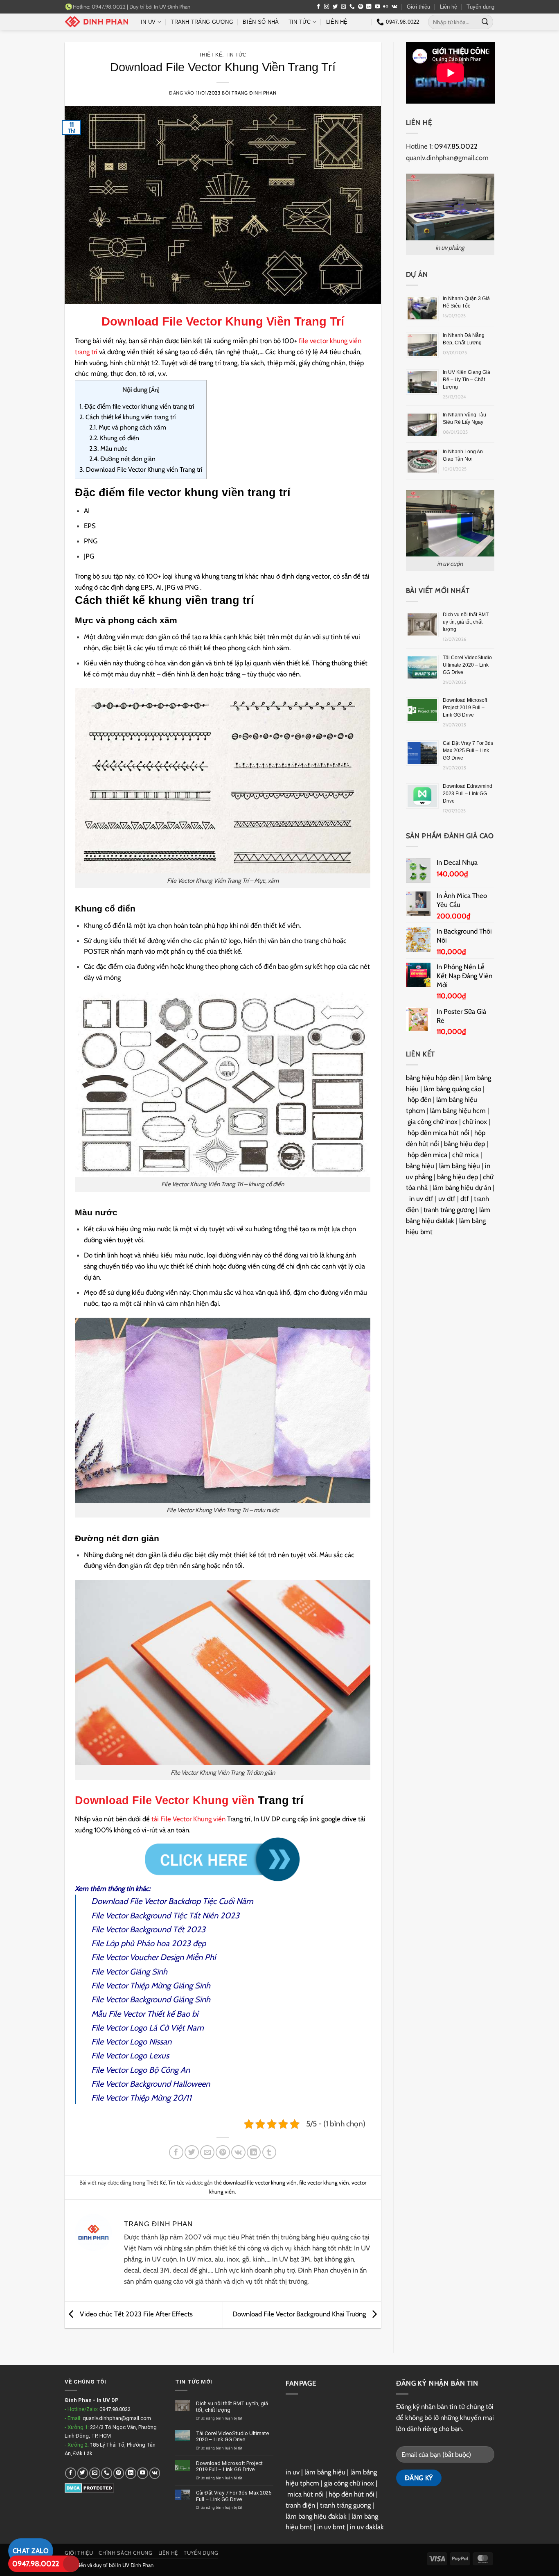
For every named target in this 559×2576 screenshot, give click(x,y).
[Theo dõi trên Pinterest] (361, 7)
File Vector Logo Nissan (131, 2042)
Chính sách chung (125, 2553)
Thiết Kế (211, 55)
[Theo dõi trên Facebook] (319, 7)
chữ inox (475, 1122)
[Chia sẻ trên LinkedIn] (254, 2152)
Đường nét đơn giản (122, 459)
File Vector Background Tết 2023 (148, 1929)
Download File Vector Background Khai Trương (300, 2314)
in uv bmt (331, 2527)
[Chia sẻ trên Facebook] (176, 2152)
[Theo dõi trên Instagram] (327, 7)
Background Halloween (169, 2084)
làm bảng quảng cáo (452, 1089)
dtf (465, 1199)
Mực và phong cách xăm (128, 427)
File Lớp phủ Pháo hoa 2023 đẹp (149, 1943)
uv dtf (447, 1199)
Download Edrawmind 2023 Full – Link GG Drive (468, 794)
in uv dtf (421, 1199)
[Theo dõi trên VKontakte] (394, 7)
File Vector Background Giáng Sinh (151, 1999)
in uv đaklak (367, 2527)
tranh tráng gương (449, 1210)
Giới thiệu (418, 7)
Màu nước (108, 449)
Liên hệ (449, 7)
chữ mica (465, 1155)
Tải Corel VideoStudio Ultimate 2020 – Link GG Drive (467, 665)
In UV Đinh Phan (172, 7)
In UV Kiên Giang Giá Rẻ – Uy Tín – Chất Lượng (467, 380)
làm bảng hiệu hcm (458, 1110)
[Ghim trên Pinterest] (223, 2152)
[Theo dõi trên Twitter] (335, 7)
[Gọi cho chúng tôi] (352, 7)
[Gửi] (485, 22)
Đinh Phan (78, 2400)
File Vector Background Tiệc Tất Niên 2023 (165, 1916)
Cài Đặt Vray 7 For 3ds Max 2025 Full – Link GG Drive (468, 751)
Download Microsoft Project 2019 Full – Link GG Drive (465, 708)
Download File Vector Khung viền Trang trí (141, 469)
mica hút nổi (305, 2494)
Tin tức (300, 22)
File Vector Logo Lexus (130, 2056)
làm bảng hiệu (460, 1166)
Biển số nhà (261, 22)
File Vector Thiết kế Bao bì (153, 2014)
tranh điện (300, 2505)
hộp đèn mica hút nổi (438, 1133)
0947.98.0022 (36, 2564)
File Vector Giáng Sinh (129, 1972)
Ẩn (154, 390)
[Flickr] (386, 7)
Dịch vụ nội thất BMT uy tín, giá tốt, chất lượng (466, 622)
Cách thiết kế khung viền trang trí (127, 417)
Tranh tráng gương (202, 22)
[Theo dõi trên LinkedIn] (369, 7)
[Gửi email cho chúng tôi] (344, 7)
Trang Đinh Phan (254, 93)
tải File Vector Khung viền (188, 1819)
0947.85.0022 (456, 146)
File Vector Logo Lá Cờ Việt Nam (148, 2028)
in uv (293, 2472)
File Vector (109, 2084)
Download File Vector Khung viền (165, 1800)
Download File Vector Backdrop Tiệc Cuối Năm (172, 1901)
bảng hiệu (420, 1166)
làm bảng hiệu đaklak (316, 2516)
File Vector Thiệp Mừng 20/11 (141, 2098)
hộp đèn (419, 1099)
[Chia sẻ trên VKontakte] (238, 2152)
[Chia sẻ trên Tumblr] (269, 2152)
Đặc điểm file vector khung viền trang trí (137, 406)
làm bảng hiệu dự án (462, 1187)
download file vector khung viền (260, 2182)
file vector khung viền (324, 2182)
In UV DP (108, 2400)
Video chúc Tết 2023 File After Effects (135, 2314)
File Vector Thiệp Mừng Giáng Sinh (151, 1986)
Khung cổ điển (114, 438)
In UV (148, 22)
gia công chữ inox (433, 1122)
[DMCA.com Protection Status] (89, 2488)
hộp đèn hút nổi (352, 2494)
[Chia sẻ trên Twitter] (192, 2152)
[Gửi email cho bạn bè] (207, 2152)
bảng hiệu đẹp (464, 1144)
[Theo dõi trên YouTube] (378, 7)
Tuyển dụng (480, 7)
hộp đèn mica (427, 1155)
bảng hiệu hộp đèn (433, 1078)
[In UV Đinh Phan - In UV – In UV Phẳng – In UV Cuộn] (97, 22)
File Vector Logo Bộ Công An (141, 2070)
